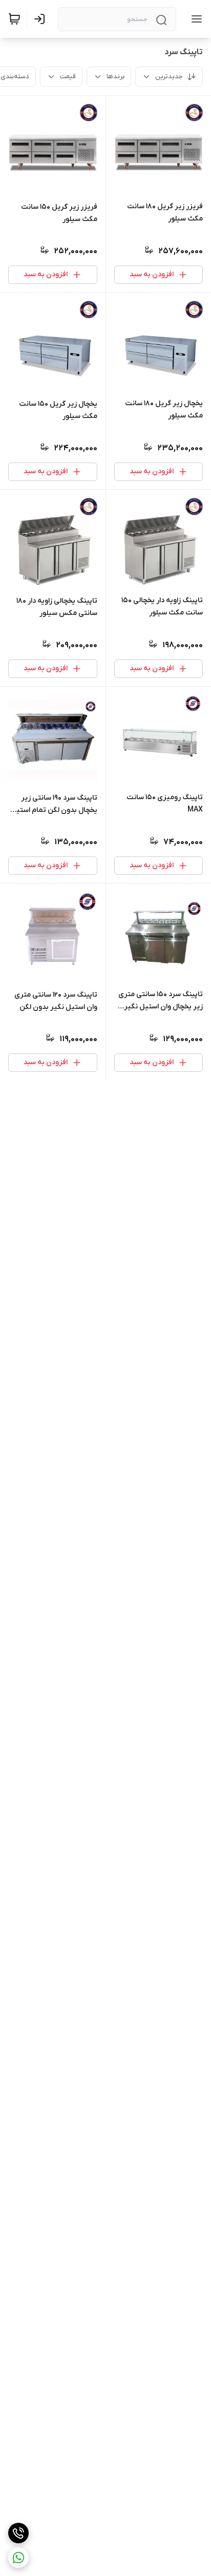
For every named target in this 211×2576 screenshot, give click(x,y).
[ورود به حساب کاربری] (41, 19)
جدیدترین (169, 76)
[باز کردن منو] (195, 19)
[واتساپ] (18, 2558)
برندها (115, 76)
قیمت (68, 76)
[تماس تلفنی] (18, 2533)
